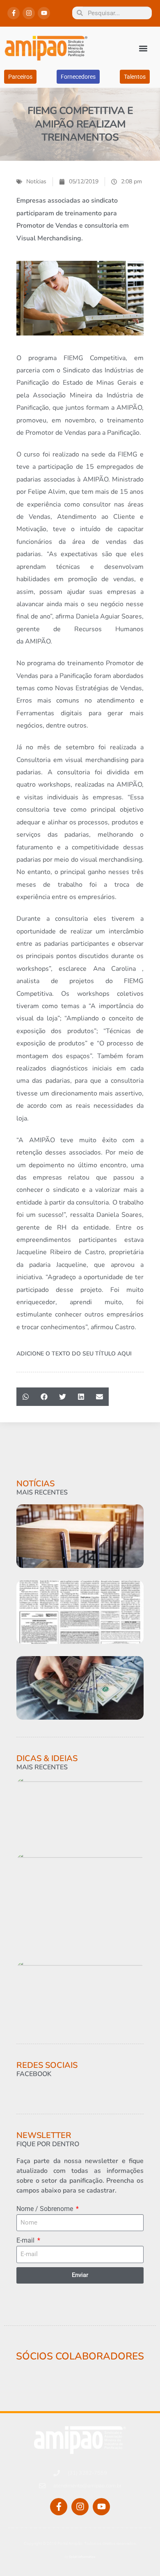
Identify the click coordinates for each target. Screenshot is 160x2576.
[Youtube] (44, 13)
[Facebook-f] (14, 13)
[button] (143, 48)
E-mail (26, 2240)
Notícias (36, 181)
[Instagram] (29, 13)
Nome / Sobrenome (46, 2209)
